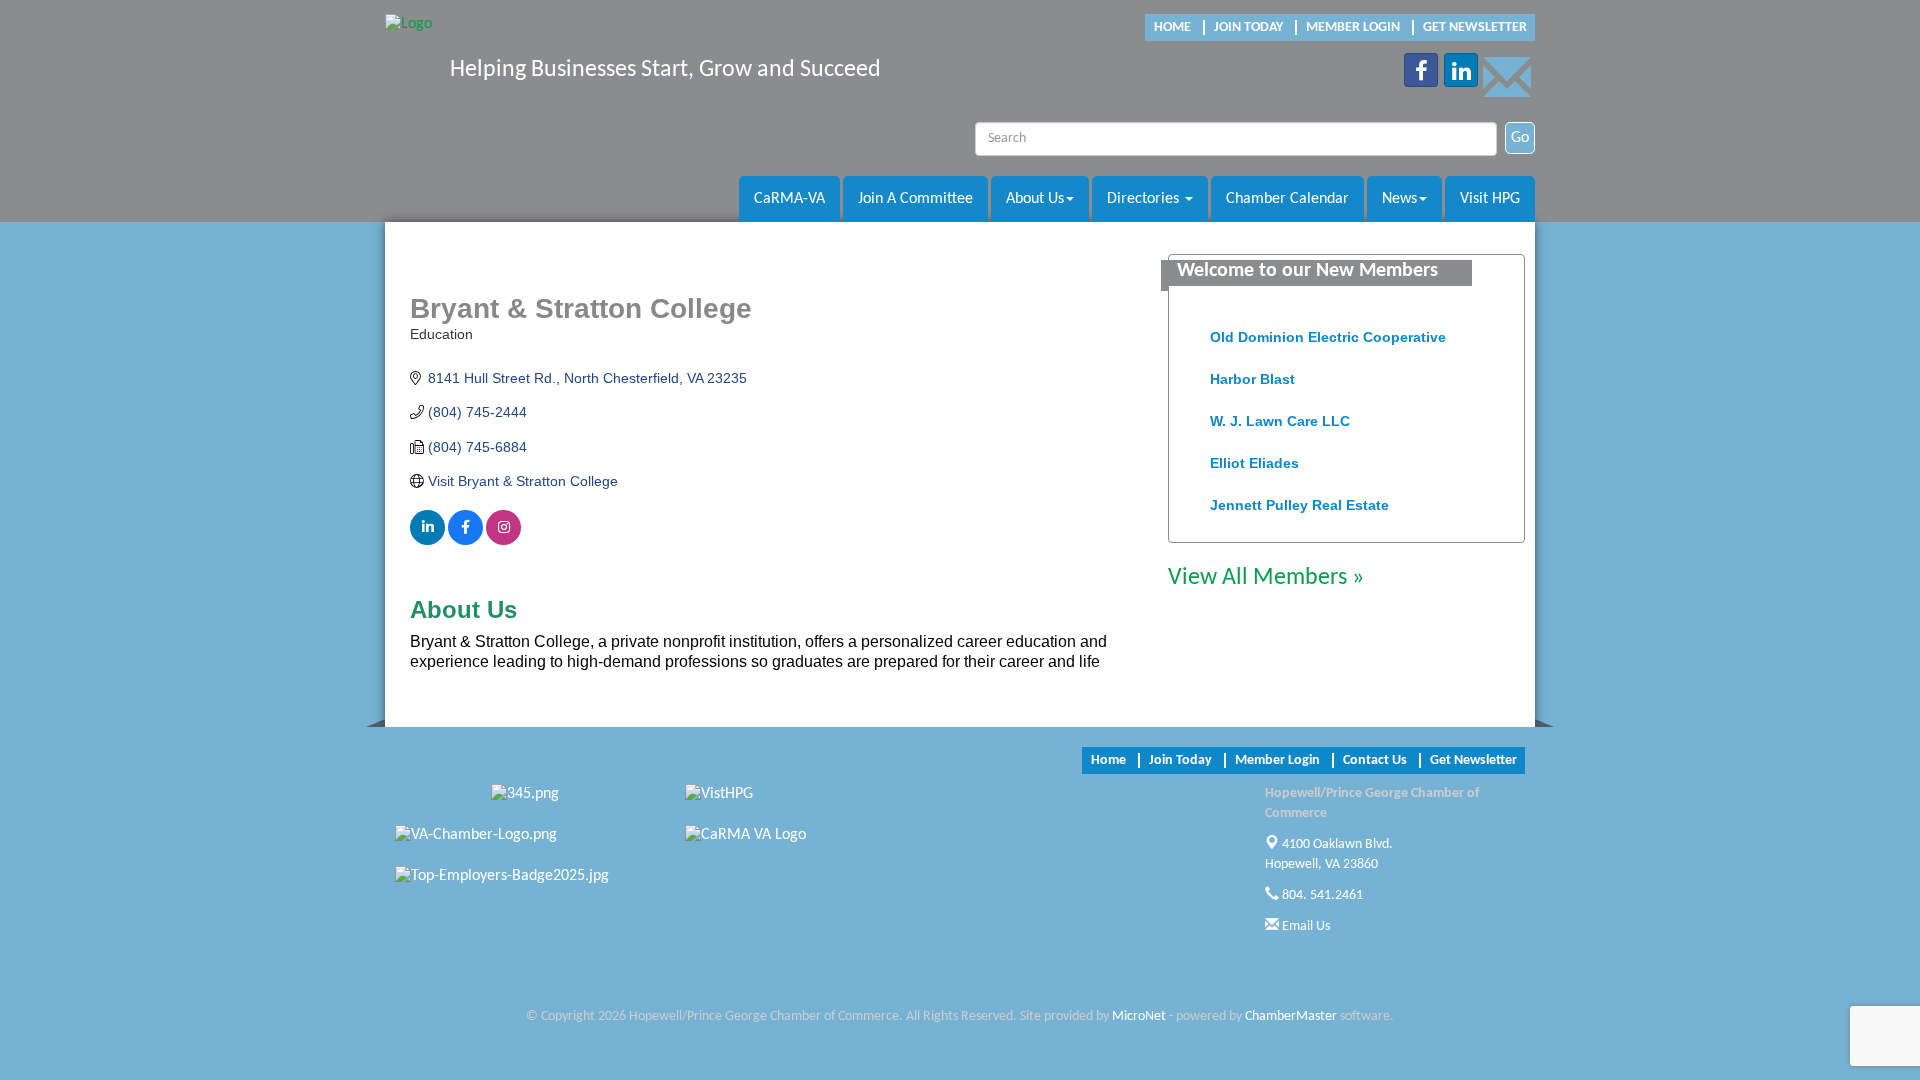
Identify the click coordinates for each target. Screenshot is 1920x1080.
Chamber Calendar (1287, 199)
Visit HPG (1490, 199)
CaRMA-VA (789, 199)
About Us (1035, 199)
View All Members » (1266, 578)
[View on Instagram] (503, 540)
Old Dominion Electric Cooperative (1328, 331)
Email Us (1304, 926)
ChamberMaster (1291, 1016)
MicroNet (1139, 1016)
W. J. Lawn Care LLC (1280, 415)
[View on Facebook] (465, 540)
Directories (1145, 199)
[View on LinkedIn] (427, 540)
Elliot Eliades (1254, 457)
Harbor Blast (1252, 373)
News (1399, 199)
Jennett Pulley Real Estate (1299, 499)
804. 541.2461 (1321, 895)
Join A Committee (915, 199)
